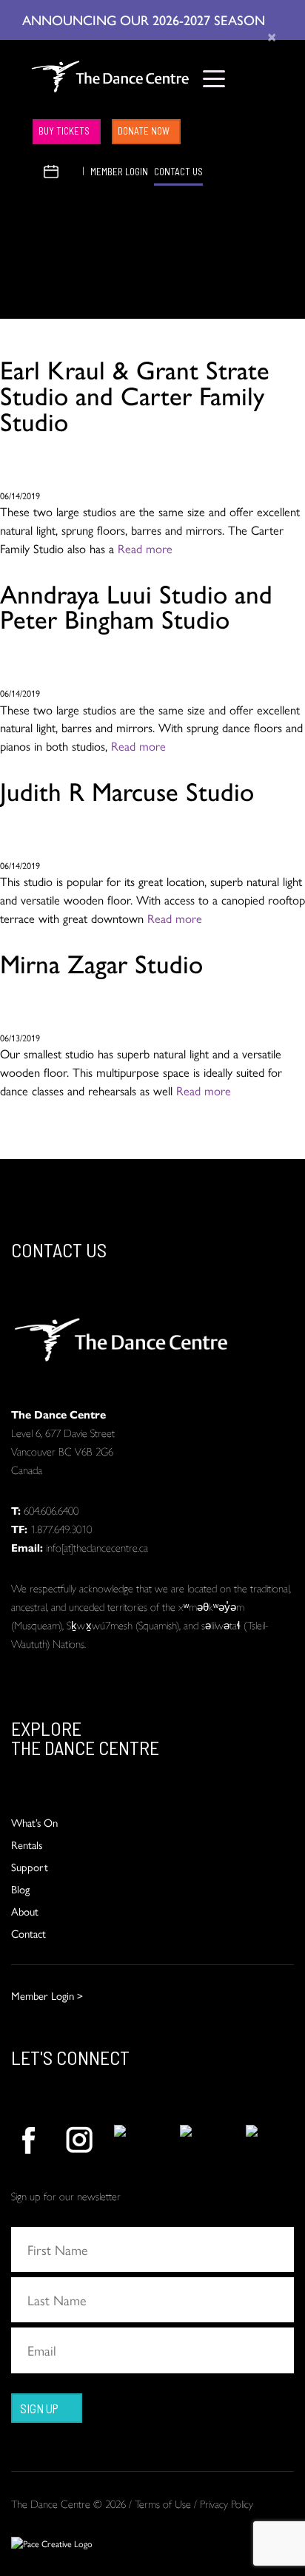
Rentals (27, 1844)
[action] (28, 2140)
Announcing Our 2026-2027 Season (145, 19)
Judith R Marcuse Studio (127, 790)
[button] (33, 170)
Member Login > (47, 1995)
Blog (20, 1889)
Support (30, 1866)
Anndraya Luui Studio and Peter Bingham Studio (136, 605)
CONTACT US (178, 172)
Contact (29, 1933)
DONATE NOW (144, 131)
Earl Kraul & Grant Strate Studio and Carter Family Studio (135, 394)
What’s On (34, 1822)
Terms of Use (163, 2503)
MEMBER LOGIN (119, 172)
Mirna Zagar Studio (101, 962)
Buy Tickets (64, 131)
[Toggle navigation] (214, 78)
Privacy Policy (227, 2503)
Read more (145, 548)
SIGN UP (39, 2408)
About (25, 1911)
